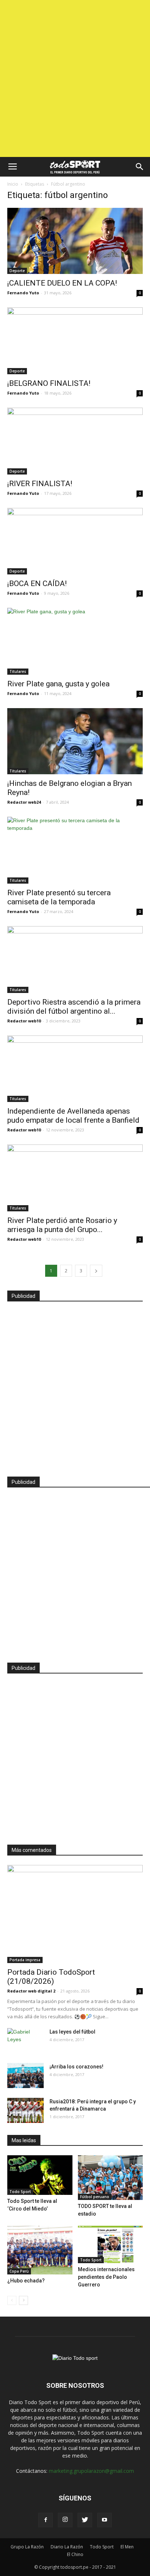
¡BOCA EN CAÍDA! (37, 584)
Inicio (13, 184)
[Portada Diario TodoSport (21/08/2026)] (75, 1914)
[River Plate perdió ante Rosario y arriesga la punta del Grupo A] (75, 1178)
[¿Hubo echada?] (40, 2250)
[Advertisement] (75, 78)
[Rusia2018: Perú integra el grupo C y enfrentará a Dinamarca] (25, 2110)
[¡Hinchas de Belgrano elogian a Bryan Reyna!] (75, 741)
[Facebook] (46, 2520)
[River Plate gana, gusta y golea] (75, 641)
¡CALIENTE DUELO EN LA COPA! (62, 283)
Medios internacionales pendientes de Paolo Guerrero (106, 2277)
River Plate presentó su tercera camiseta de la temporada (59, 897)
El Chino (75, 2554)
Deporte (17, 271)
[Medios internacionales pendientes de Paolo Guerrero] (110, 2244)
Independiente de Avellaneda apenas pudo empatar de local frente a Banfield (73, 1116)
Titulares (18, 671)
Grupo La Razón (27, 2547)
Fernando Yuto (23, 293)
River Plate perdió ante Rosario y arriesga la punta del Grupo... (62, 1225)
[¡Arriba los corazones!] (25, 2076)
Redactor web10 (24, 1021)
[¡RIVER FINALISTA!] (75, 441)
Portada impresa (25, 1960)
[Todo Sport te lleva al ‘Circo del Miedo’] (40, 2175)
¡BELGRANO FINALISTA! (49, 383)
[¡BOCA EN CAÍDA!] (75, 541)
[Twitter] (85, 2520)
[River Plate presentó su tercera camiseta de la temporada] (75, 850)
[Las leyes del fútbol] (25, 2041)
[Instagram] (65, 2520)
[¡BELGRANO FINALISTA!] (75, 341)
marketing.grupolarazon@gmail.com (91, 2471)
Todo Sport (20, 2192)
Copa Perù (19, 2271)
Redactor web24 (24, 802)
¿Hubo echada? (26, 2281)
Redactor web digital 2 (31, 1991)
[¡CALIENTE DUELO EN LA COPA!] (75, 241)
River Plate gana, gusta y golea (58, 684)
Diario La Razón (67, 2547)
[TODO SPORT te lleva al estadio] (110, 2178)
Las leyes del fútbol (72, 2032)
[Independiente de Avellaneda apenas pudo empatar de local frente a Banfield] (75, 1069)
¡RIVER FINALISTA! (40, 484)
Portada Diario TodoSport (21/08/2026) (51, 1977)
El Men (127, 2547)
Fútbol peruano (95, 2197)
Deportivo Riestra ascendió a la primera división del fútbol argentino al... (74, 1007)
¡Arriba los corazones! (76, 2067)
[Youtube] (104, 2520)
